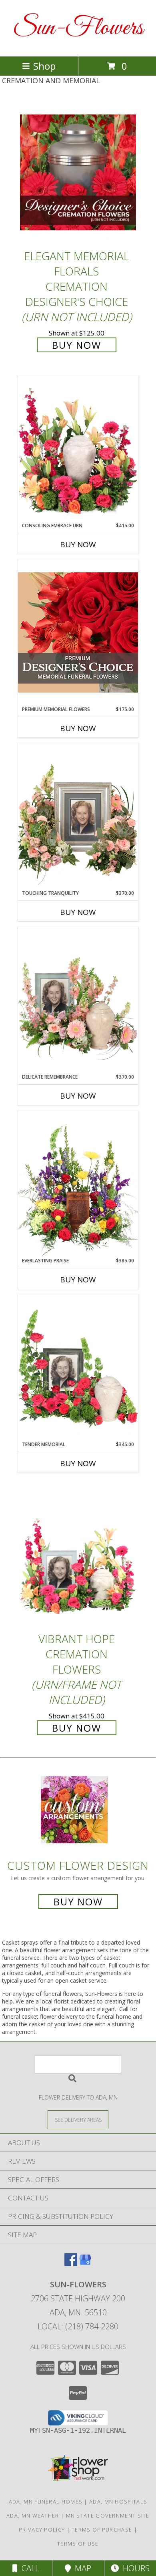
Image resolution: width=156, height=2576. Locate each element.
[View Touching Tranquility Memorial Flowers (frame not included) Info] (78, 816)
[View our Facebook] (71, 2264)
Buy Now (77, 345)
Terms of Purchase (102, 2530)
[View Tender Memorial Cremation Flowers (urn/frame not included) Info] (78, 1368)
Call (28, 2568)
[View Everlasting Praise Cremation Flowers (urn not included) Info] (78, 1184)
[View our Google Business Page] (85, 2264)
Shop (44, 66)
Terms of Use (78, 2544)
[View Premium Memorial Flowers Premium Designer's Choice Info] (78, 632)
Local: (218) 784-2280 (78, 2326)
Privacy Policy (42, 2530)
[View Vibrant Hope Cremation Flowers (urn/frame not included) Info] (78, 1556)
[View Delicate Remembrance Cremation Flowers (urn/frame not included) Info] (78, 1000)
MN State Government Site (108, 2516)
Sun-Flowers (78, 28)
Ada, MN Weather (33, 2516)
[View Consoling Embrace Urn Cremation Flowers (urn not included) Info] (78, 449)
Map (81, 2568)
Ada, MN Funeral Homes (46, 2502)
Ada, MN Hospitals (118, 2502)
